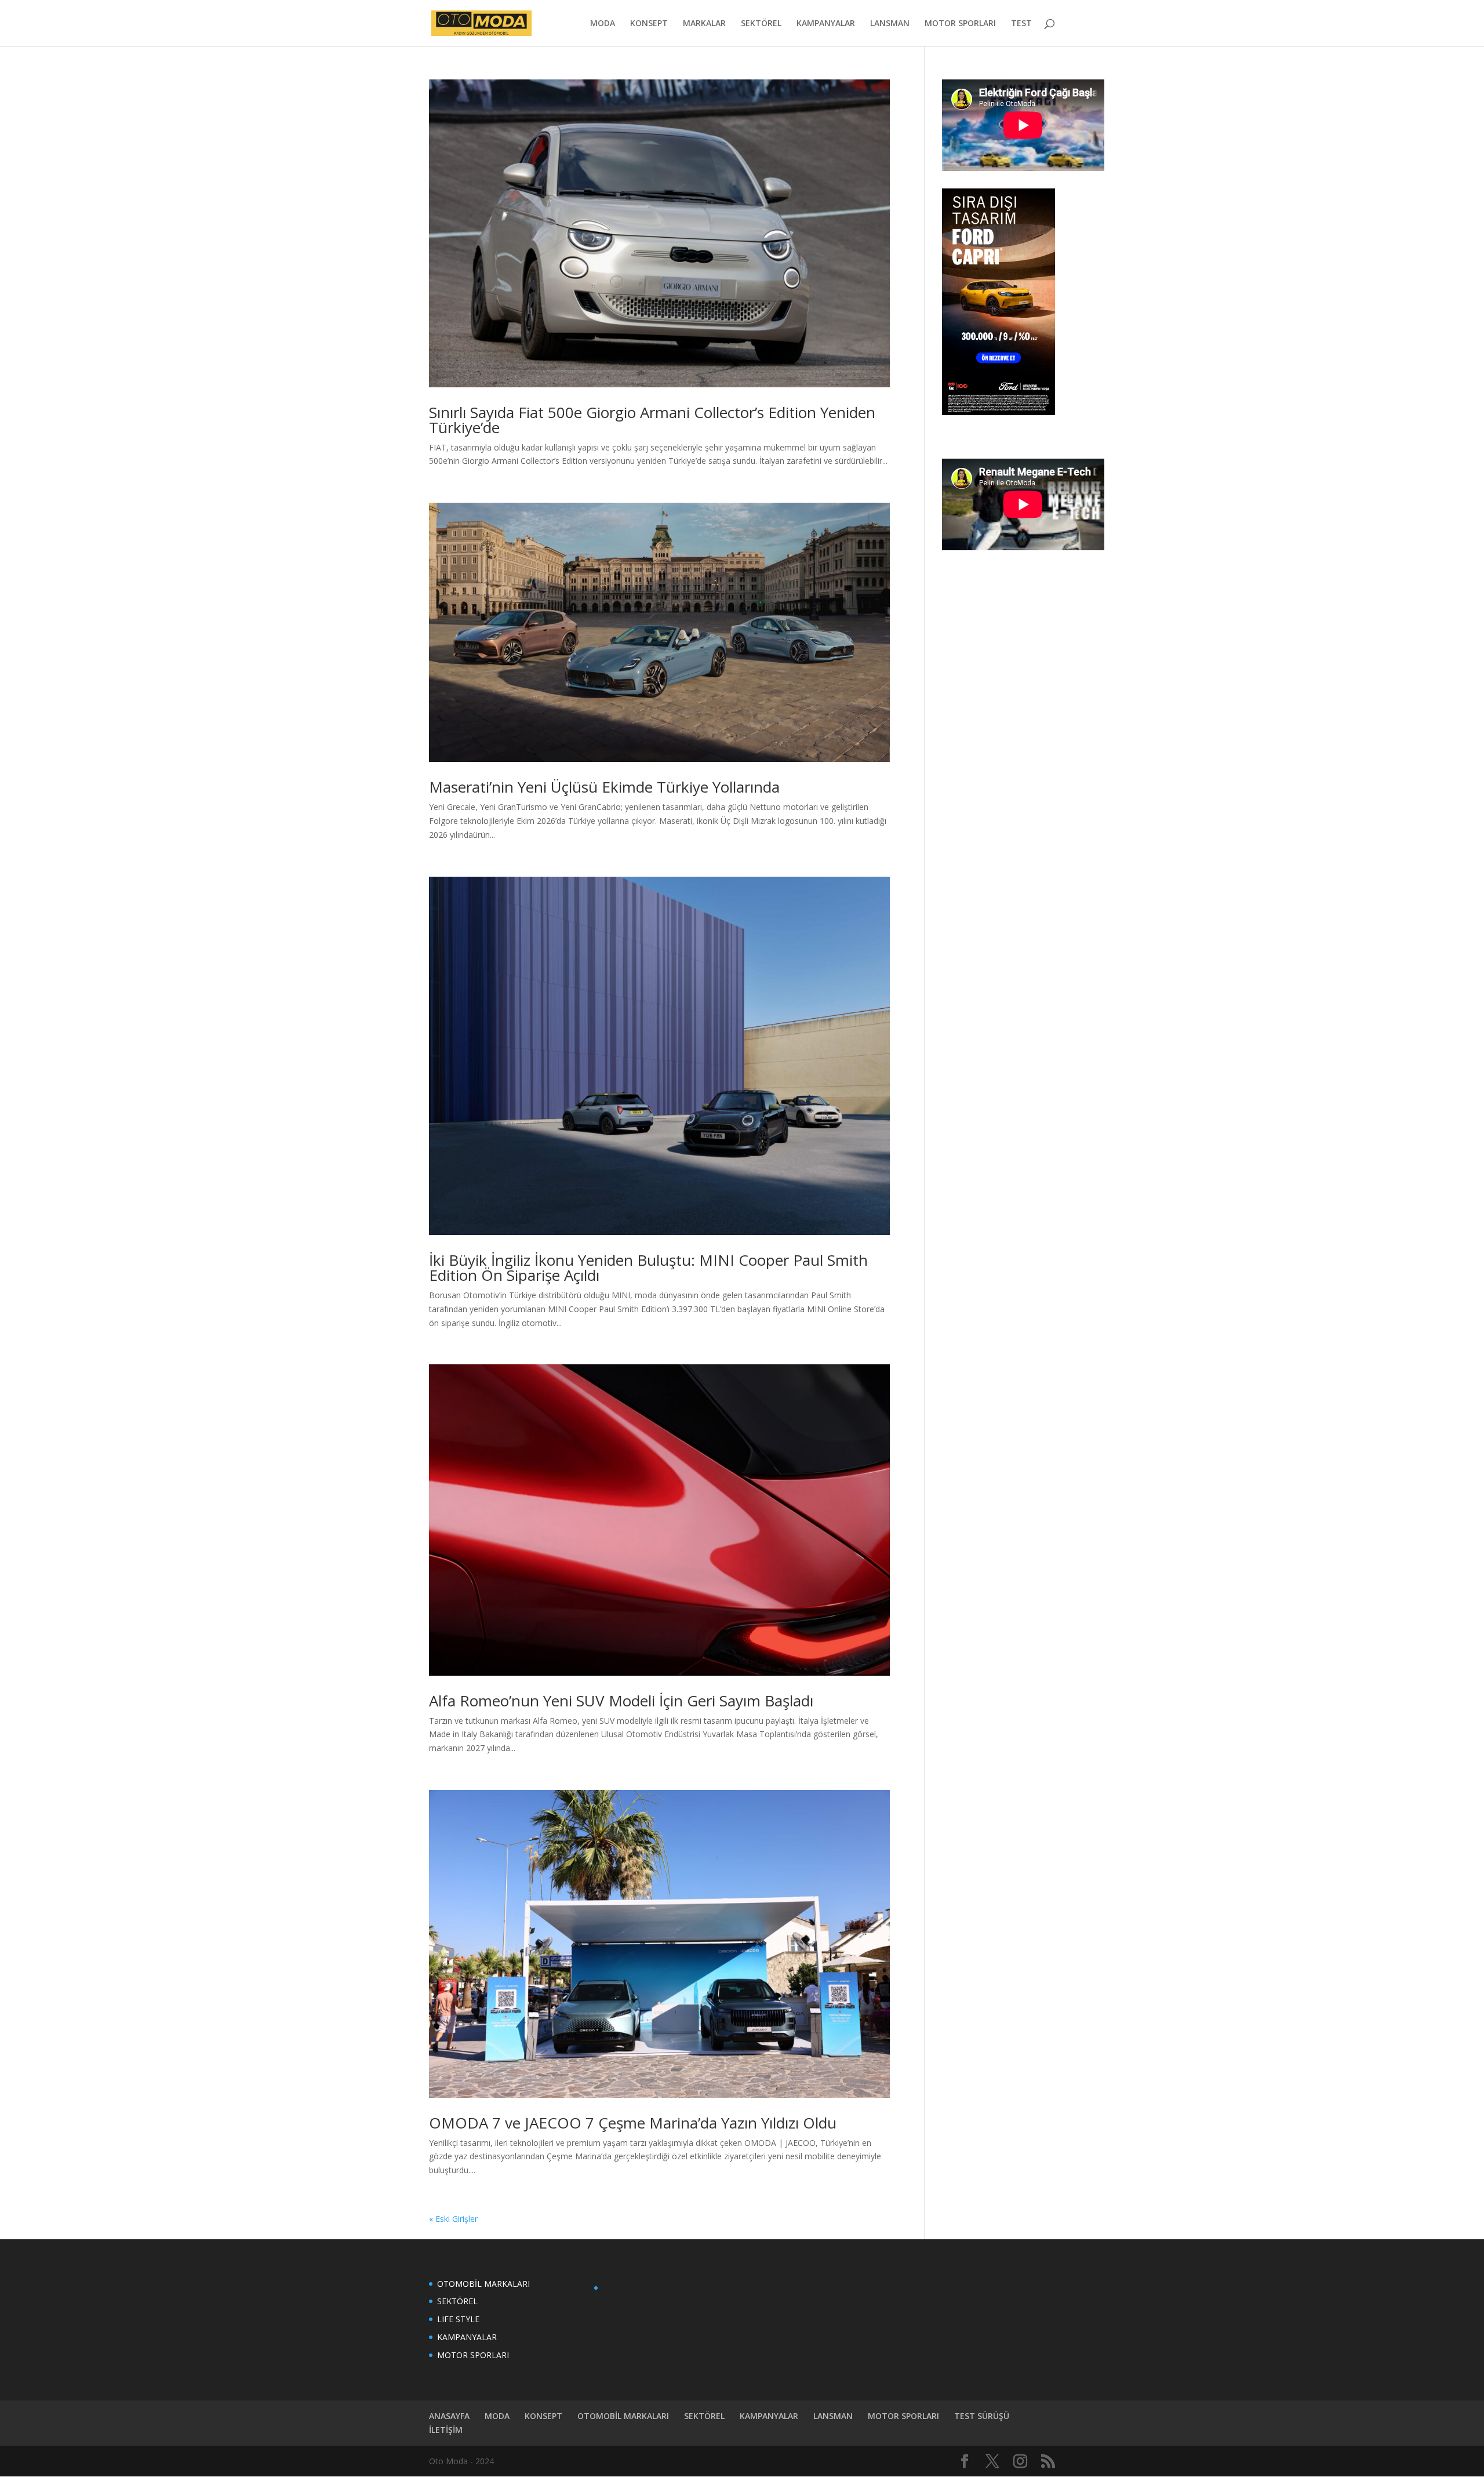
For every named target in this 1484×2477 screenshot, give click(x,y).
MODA (603, 24)
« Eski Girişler (453, 2219)
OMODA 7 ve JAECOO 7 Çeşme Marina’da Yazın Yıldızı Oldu (633, 2123)
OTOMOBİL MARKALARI (483, 2284)
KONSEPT (649, 24)
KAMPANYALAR (826, 24)
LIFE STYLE (458, 2319)
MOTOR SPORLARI (960, 24)
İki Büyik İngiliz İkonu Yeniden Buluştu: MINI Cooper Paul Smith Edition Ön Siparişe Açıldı (648, 1267)
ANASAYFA (449, 2416)
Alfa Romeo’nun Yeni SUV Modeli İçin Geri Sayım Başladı (621, 1701)
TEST (1021, 24)
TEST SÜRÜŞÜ (982, 2416)
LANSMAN (890, 24)
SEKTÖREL (761, 24)
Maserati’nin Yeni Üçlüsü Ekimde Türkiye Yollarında (604, 787)
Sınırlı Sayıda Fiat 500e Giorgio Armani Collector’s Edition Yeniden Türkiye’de (652, 420)
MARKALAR (704, 24)
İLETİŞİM (446, 2430)
